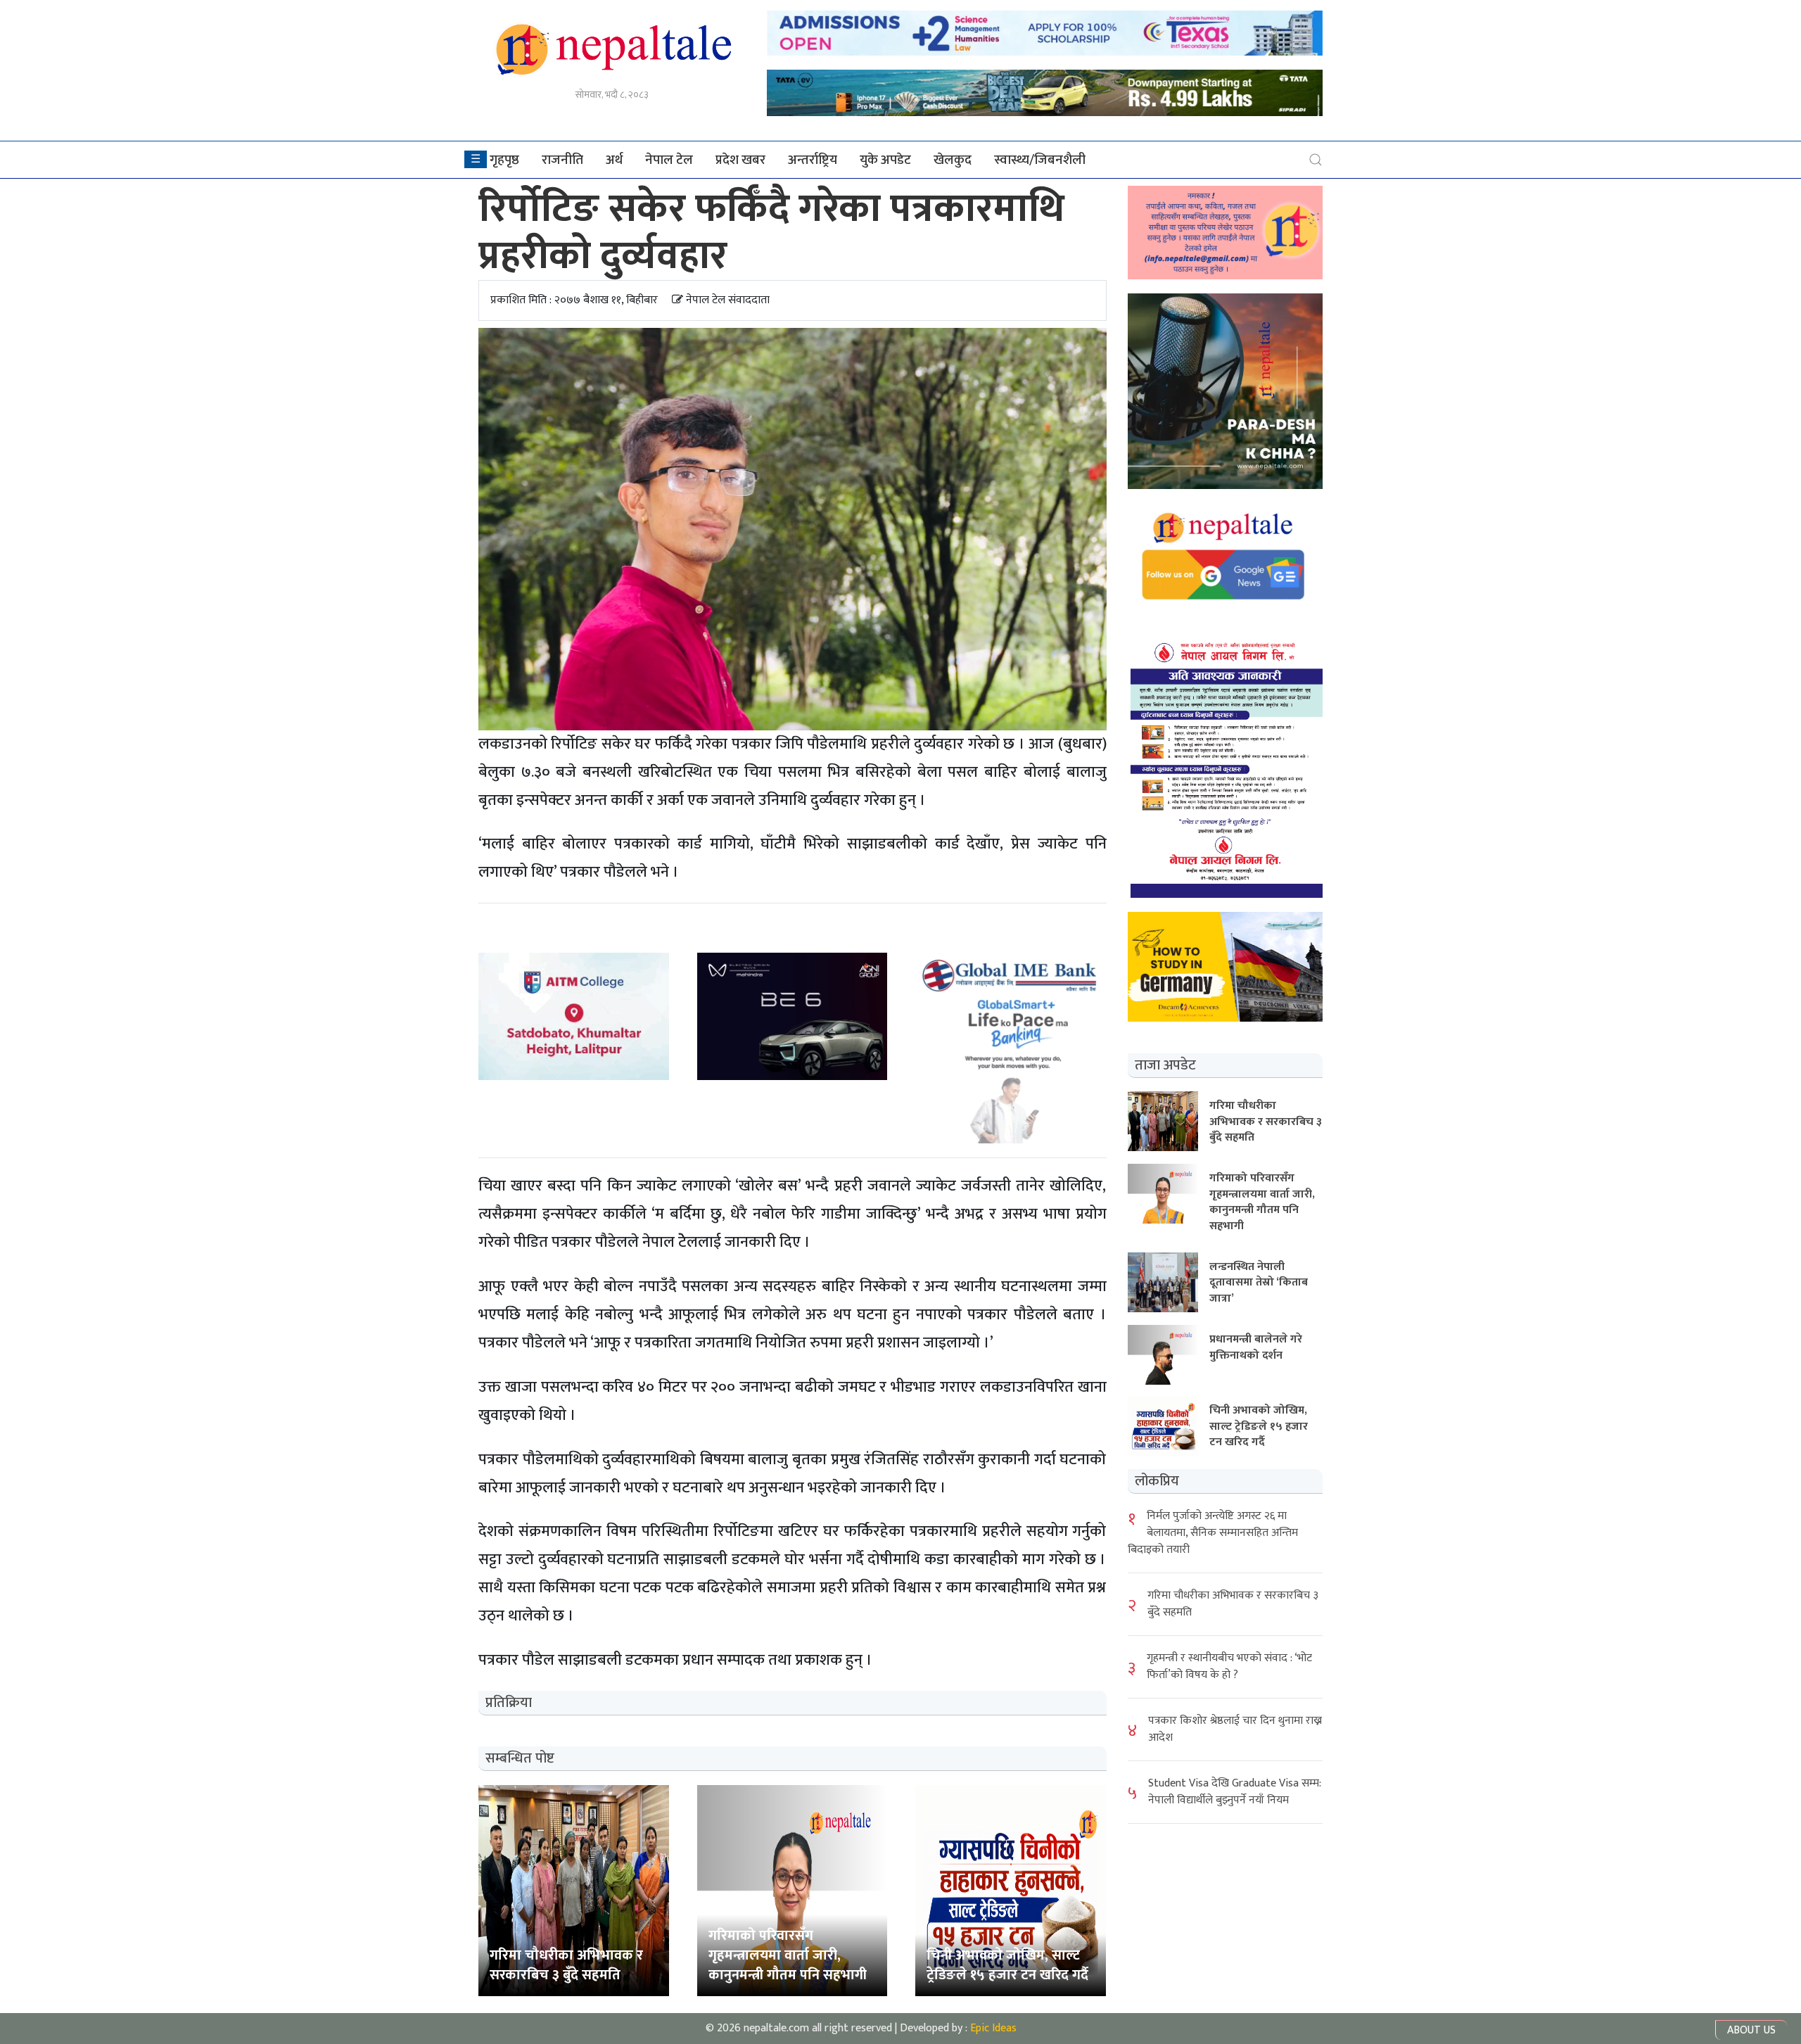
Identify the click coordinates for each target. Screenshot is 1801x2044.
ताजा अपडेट (1165, 1065)
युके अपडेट (885, 160)
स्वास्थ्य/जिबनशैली (1040, 160)
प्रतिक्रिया (509, 1703)
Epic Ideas (993, 2028)
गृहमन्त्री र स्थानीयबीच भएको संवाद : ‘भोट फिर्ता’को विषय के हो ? (1229, 1666)
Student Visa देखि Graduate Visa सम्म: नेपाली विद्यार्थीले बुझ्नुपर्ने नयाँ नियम (1235, 1791)
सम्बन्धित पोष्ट (520, 1758)
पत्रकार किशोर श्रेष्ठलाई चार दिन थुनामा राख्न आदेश (1235, 1728)
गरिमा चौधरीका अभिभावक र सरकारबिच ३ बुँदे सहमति (1233, 1603)
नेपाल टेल (669, 160)
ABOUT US (1751, 2030)
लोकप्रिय (1157, 1480)
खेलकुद (953, 160)
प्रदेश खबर (740, 160)
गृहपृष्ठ (504, 160)
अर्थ (614, 160)
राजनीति (562, 160)
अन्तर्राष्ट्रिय (813, 160)
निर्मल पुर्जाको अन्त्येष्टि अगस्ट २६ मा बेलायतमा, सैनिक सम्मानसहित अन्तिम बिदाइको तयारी (1213, 1532)
